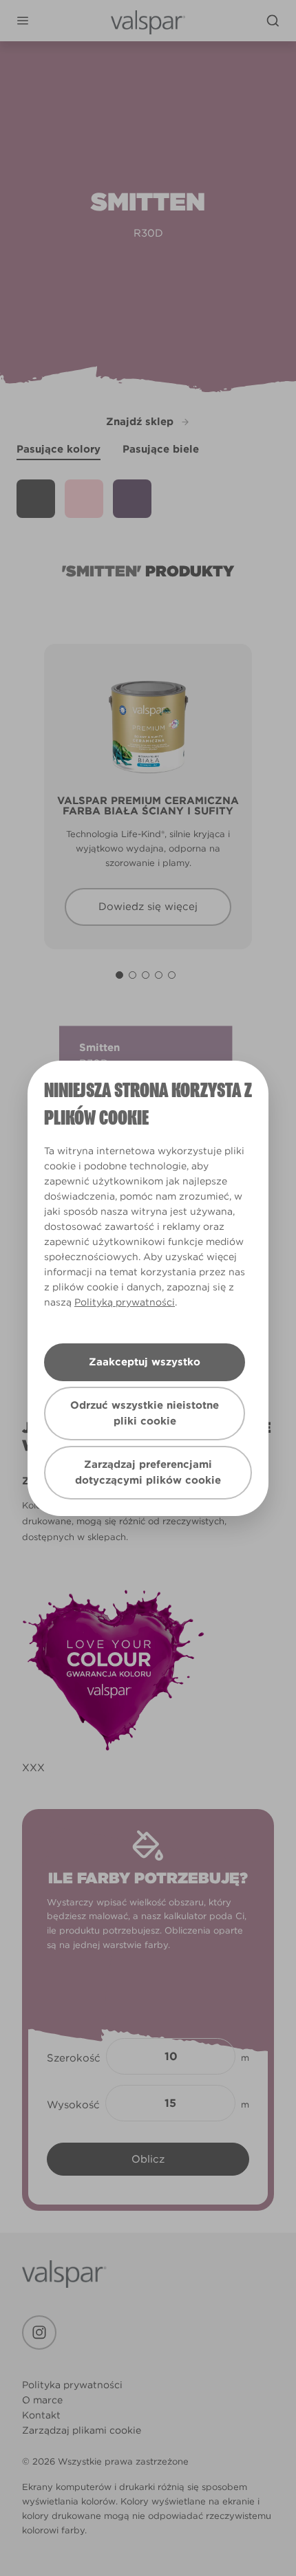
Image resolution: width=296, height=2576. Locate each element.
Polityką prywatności (125, 1302)
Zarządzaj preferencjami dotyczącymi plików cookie (148, 1472)
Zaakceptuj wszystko (145, 1362)
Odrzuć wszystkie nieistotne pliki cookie (145, 1413)
